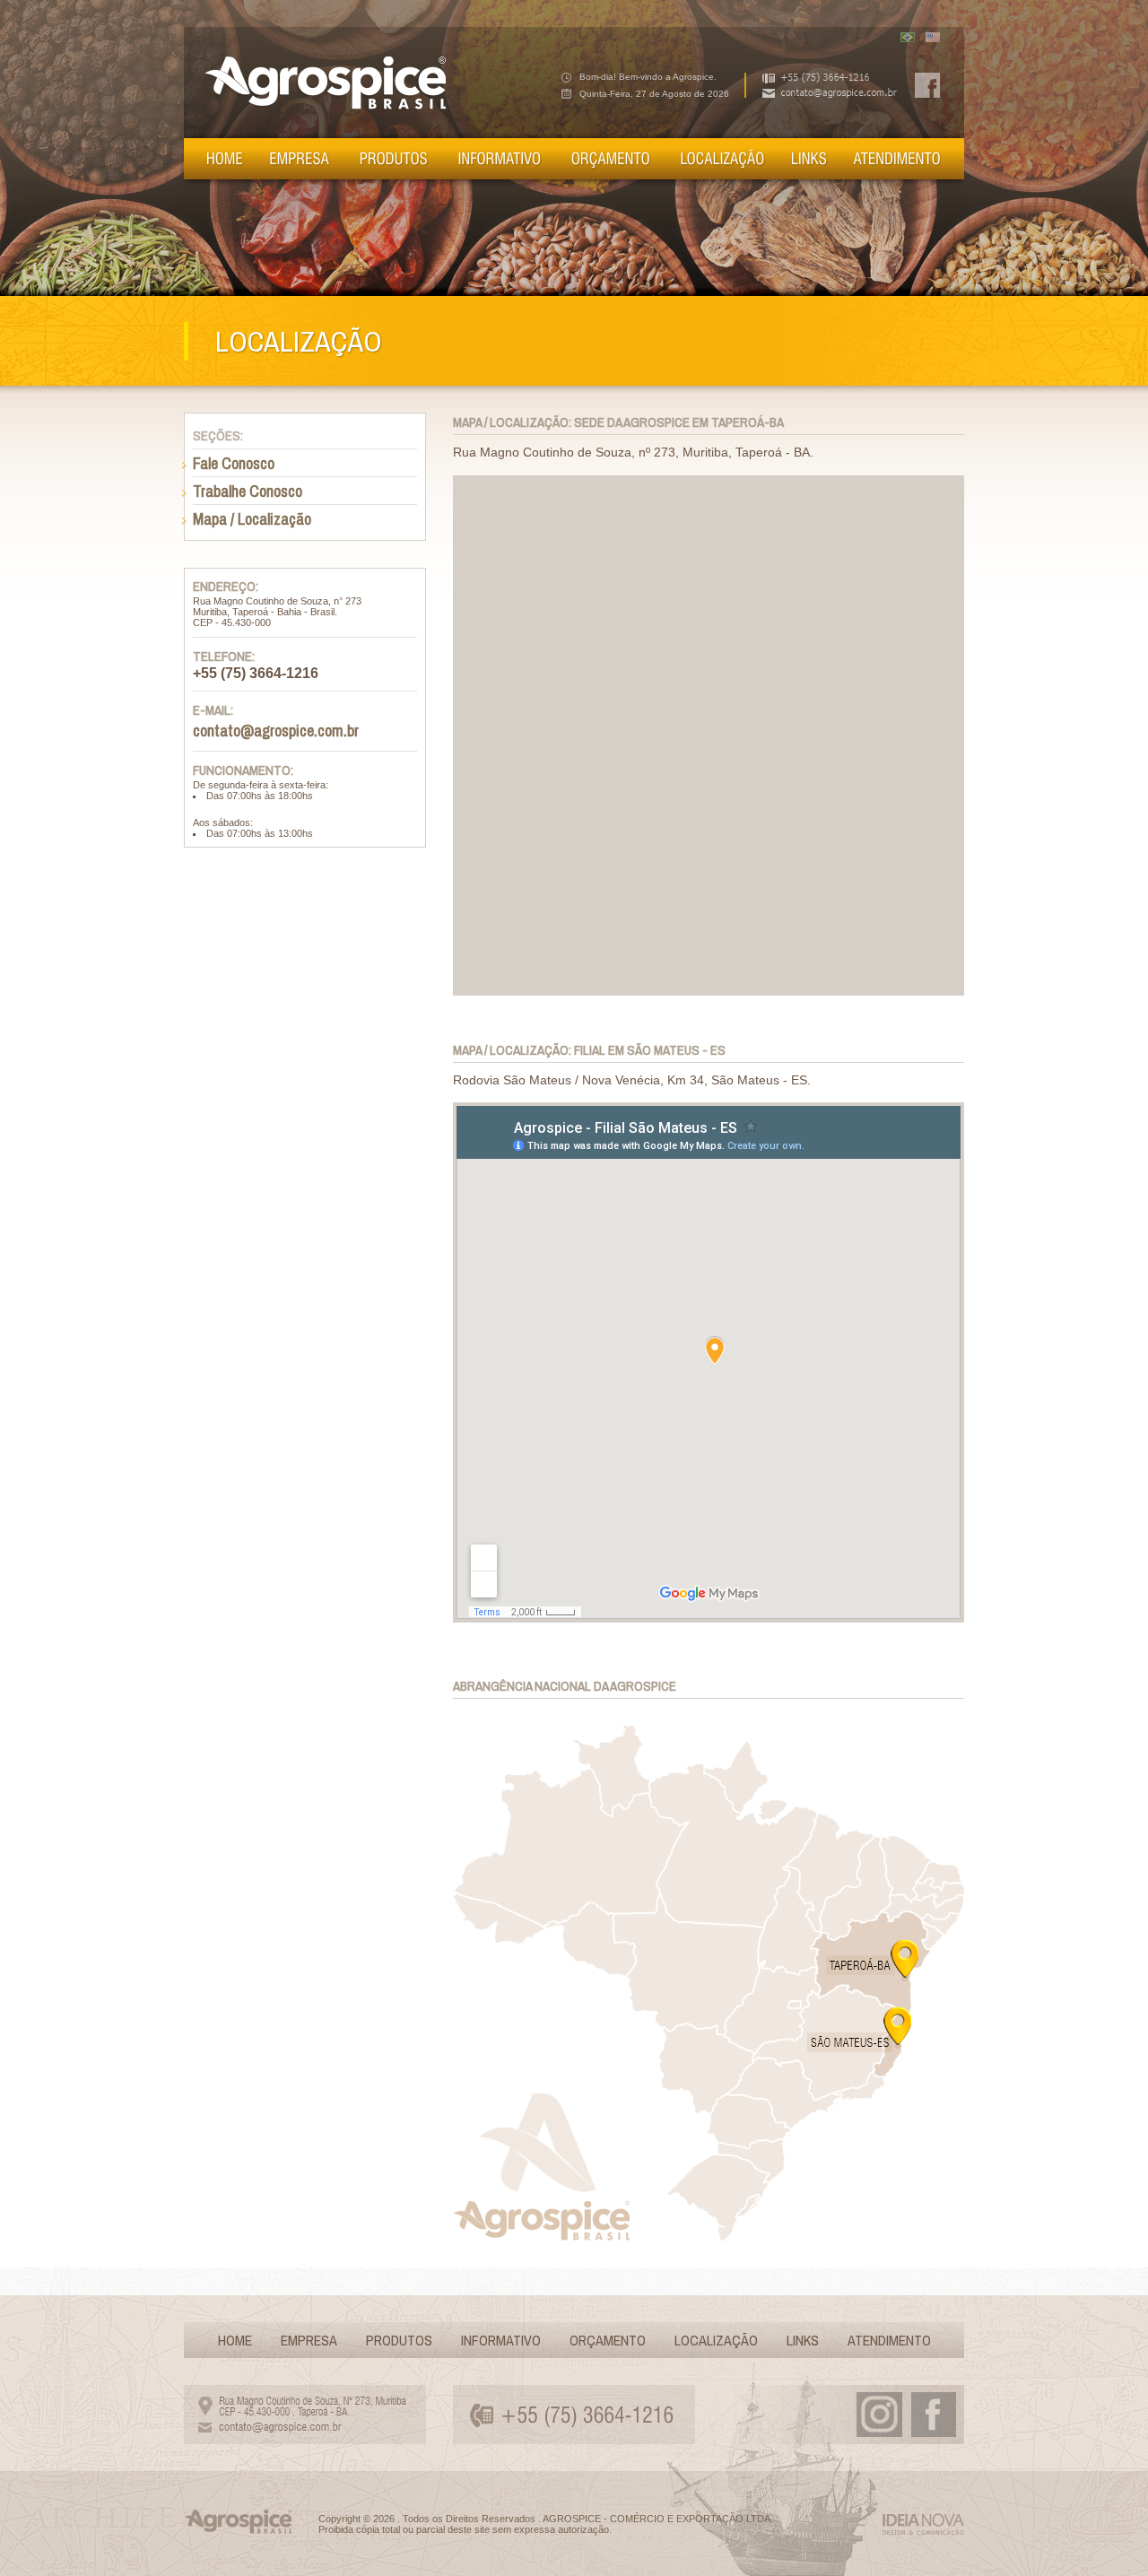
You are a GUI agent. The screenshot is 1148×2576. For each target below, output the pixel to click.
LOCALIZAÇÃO (716, 2340)
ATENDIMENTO (889, 2340)
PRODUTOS (399, 2340)
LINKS (803, 2340)
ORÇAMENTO (608, 2340)
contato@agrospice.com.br (276, 731)
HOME (235, 2340)
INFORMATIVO (501, 2340)
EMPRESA (309, 2340)
